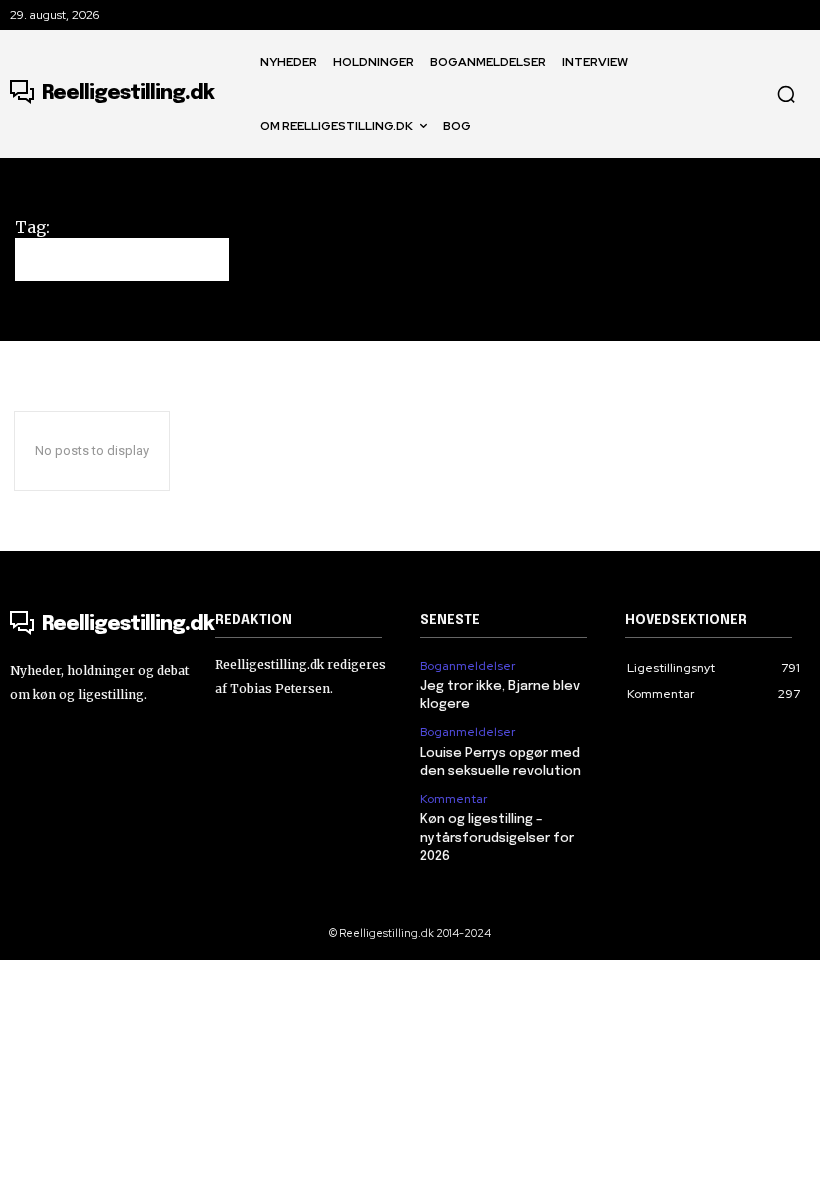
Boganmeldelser (467, 666)
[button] (786, 94)
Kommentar (453, 799)
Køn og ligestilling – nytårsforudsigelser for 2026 (497, 837)
